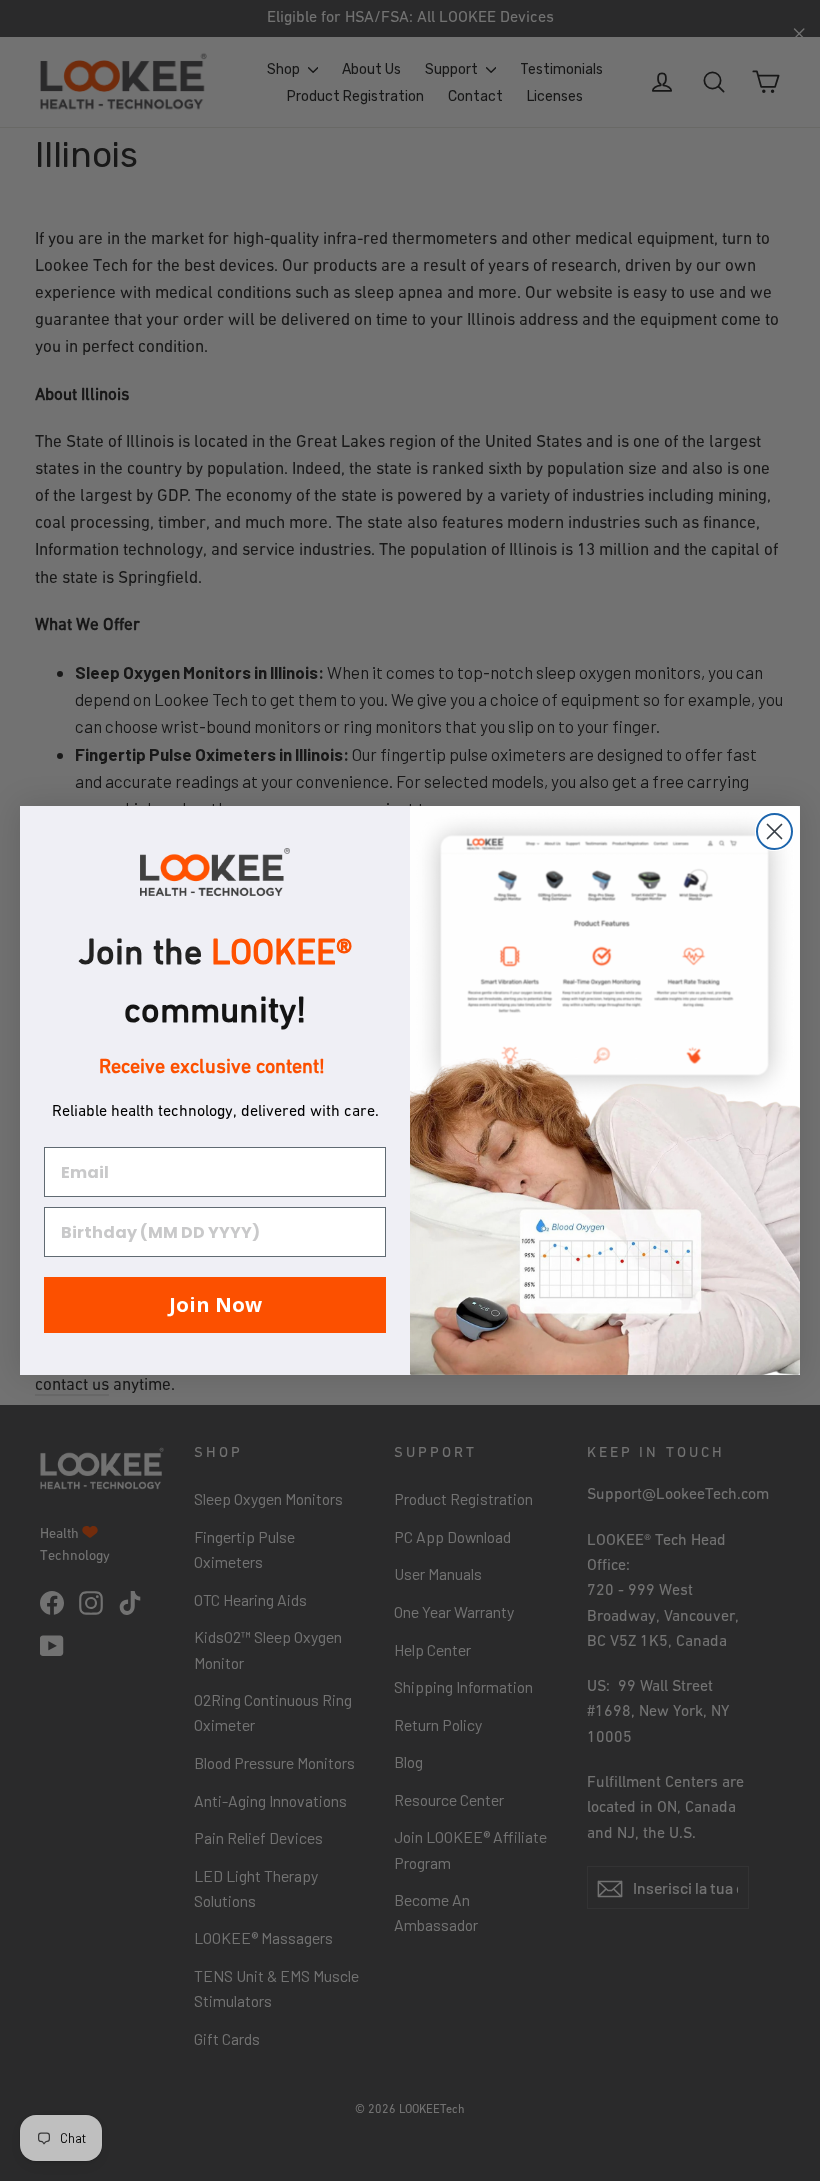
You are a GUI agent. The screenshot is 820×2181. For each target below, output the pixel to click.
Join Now (215, 1304)
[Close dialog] (774, 831)
